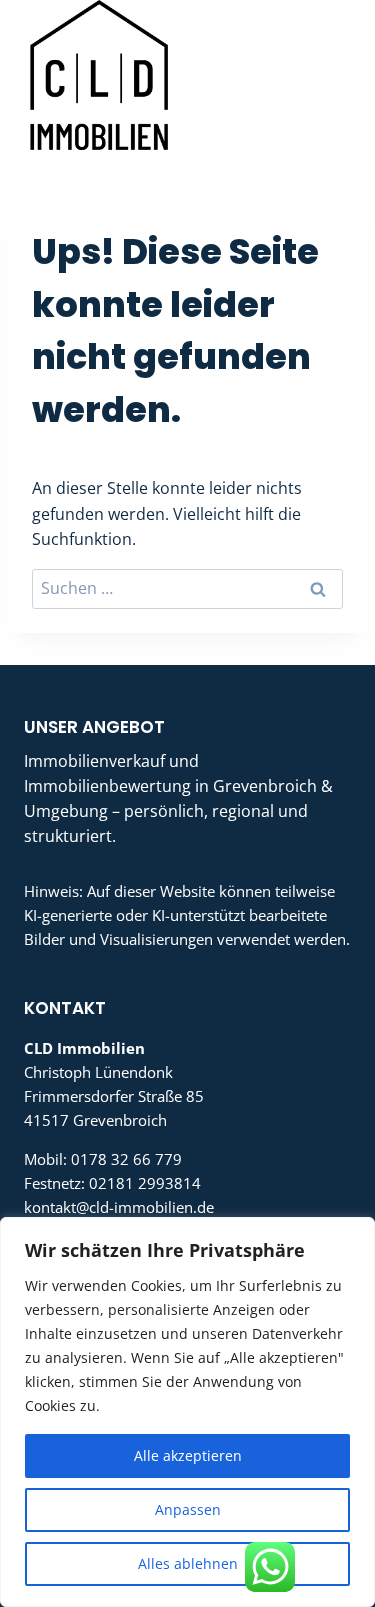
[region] (187, 1412)
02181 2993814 (145, 1183)
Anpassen (188, 1509)
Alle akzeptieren (188, 1455)
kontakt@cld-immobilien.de (119, 1207)
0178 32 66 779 (126, 1159)
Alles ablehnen (188, 1563)
